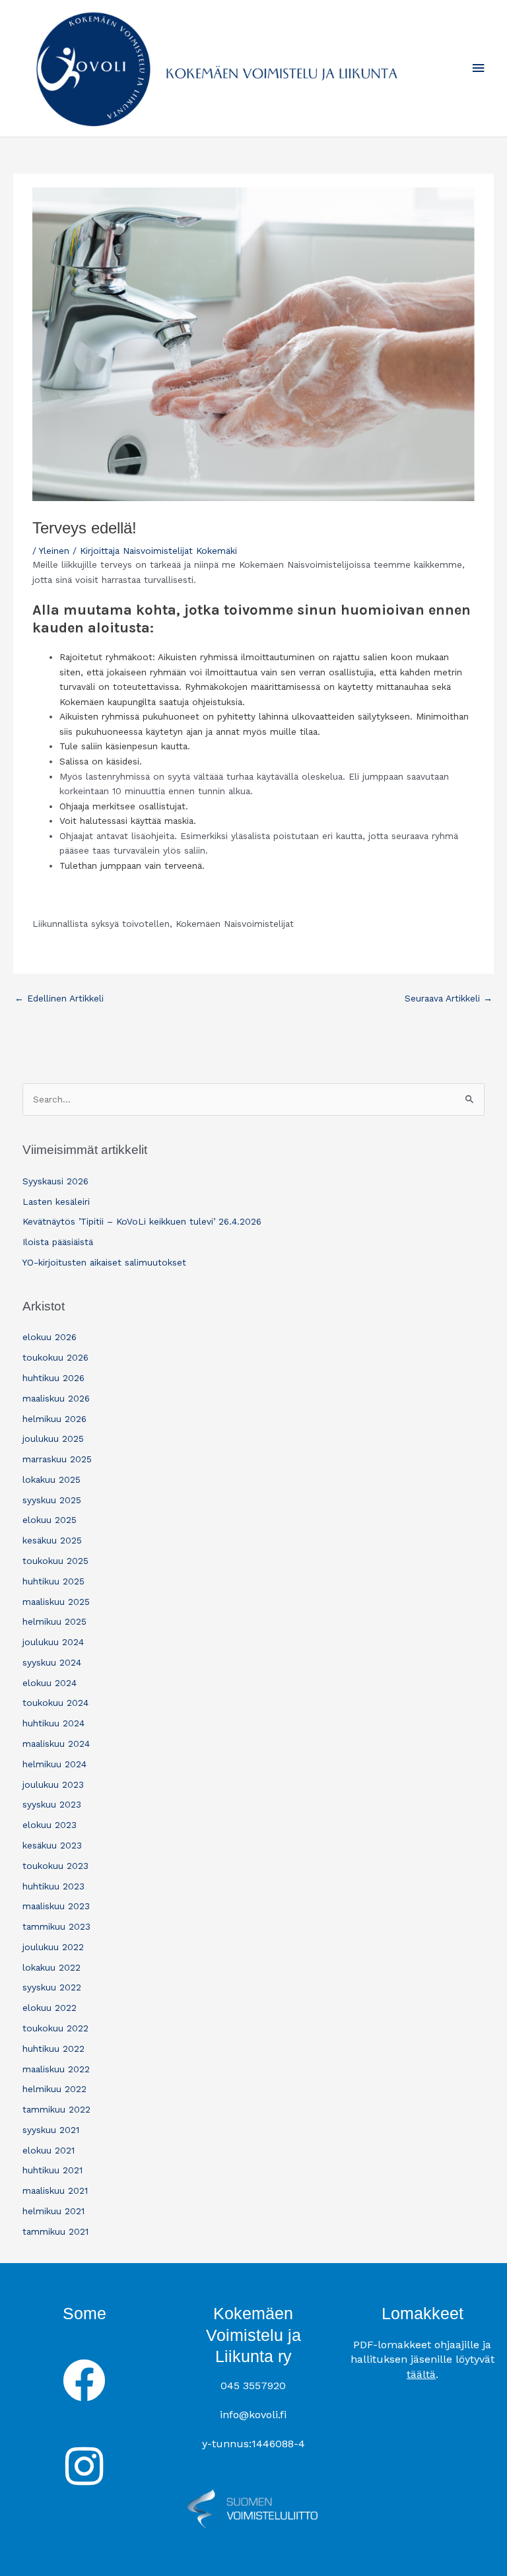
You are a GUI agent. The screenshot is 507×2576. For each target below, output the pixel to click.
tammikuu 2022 (56, 2109)
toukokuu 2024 (55, 1703)
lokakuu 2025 (51, 1479)
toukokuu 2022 (55, 2028)
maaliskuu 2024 (56, 1744)
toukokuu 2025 (55, 1561)
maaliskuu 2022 (56, 2069)
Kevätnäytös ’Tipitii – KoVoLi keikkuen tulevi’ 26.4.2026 (142, 1221)
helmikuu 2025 (54, 1621)
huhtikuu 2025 (53, 1581)
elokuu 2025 (50, 1520)
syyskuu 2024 (52, 1662)
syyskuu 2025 (52, 1500)
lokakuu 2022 (51, 1967)
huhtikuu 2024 (53, 1723)
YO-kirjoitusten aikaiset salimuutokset (104, 1262)
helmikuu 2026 (54, 1419)
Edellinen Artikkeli (59, 998)
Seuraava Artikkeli (449, 998)
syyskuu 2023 (52, 1804)
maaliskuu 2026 (56, 1398)
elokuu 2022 (50, 2008)
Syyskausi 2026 (55, 1181)
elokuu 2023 (50, 1825)
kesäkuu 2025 (52, 1540)
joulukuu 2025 (53, 1439)
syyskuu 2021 (51, 2130)
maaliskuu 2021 (55, 2190)
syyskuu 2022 (52, 1987)
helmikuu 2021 (53, 2211)
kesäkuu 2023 (52, 1845)
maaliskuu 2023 (56, 1906)
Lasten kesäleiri (56, 1202)
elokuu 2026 (50, 1337)
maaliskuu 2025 (56, 1602)
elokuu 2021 (49, 2150)
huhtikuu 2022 (53, 2049)
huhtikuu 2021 (52, 2170)
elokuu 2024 (50, 1683)
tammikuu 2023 (56, 1926)
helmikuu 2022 (54, 2089)
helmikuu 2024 (54, 1764)
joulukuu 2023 (53, 1784)
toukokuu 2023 (55, 1866)
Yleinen (54, 551)
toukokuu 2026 (55, 1357)
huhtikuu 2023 (53, 1886)
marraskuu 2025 (57, 1459)
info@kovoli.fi (253, 2415)
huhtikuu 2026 (53, 1378)
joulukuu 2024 (53, 1642)
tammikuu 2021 (55, 2231)
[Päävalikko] (479, 68)
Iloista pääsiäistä (58, 1242)
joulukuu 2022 (53, 1947)
